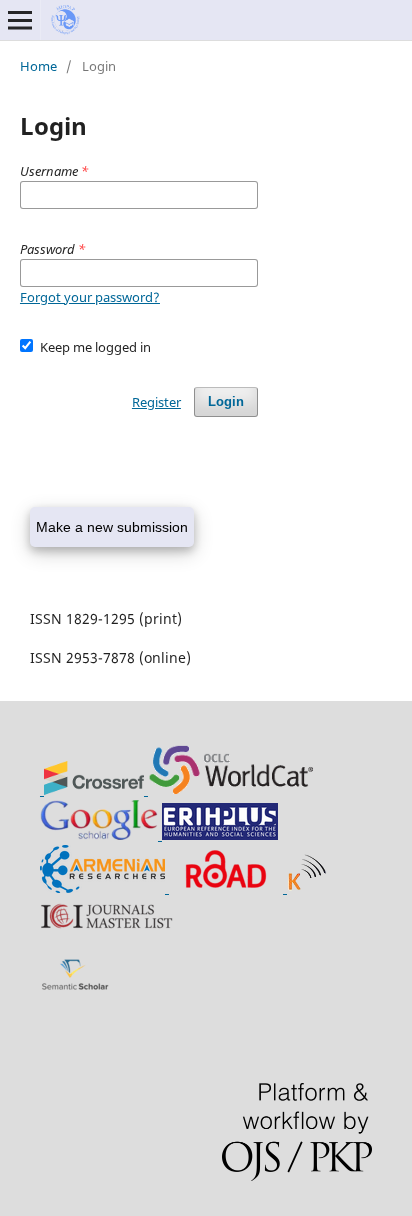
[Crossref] (96, 789)
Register (156, 402)
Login (226, 401)
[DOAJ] (42, 789)
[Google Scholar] (101, 834)
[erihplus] (220, 834)
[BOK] (104, 887)
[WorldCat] (231, 789)
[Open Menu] (20, 20)
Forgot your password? (90, 297)
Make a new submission (112, 527)
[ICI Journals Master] (115, 929)
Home (38, 66)
